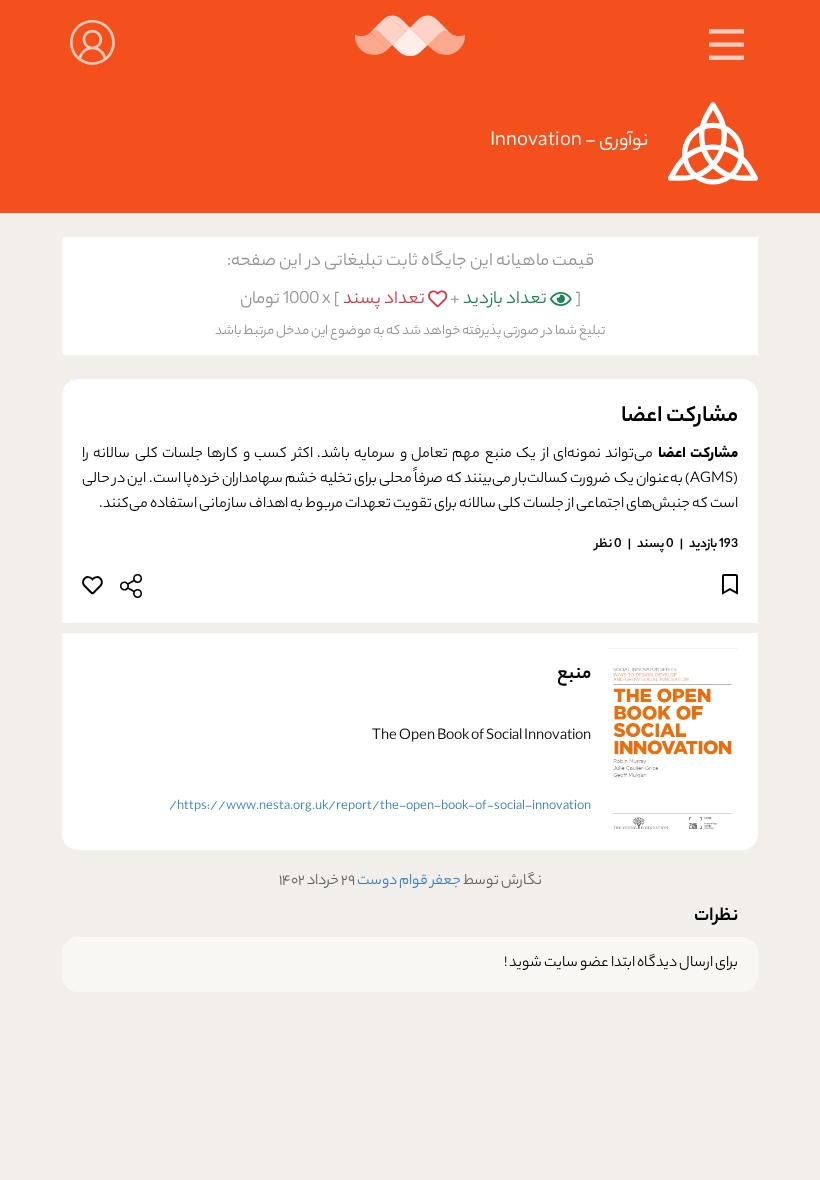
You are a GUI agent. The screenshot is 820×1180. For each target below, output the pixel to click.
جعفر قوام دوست (408, 882)
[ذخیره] (730, 588)
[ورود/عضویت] (92, 40)
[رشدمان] (410, 43)
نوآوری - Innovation (569, 141)
